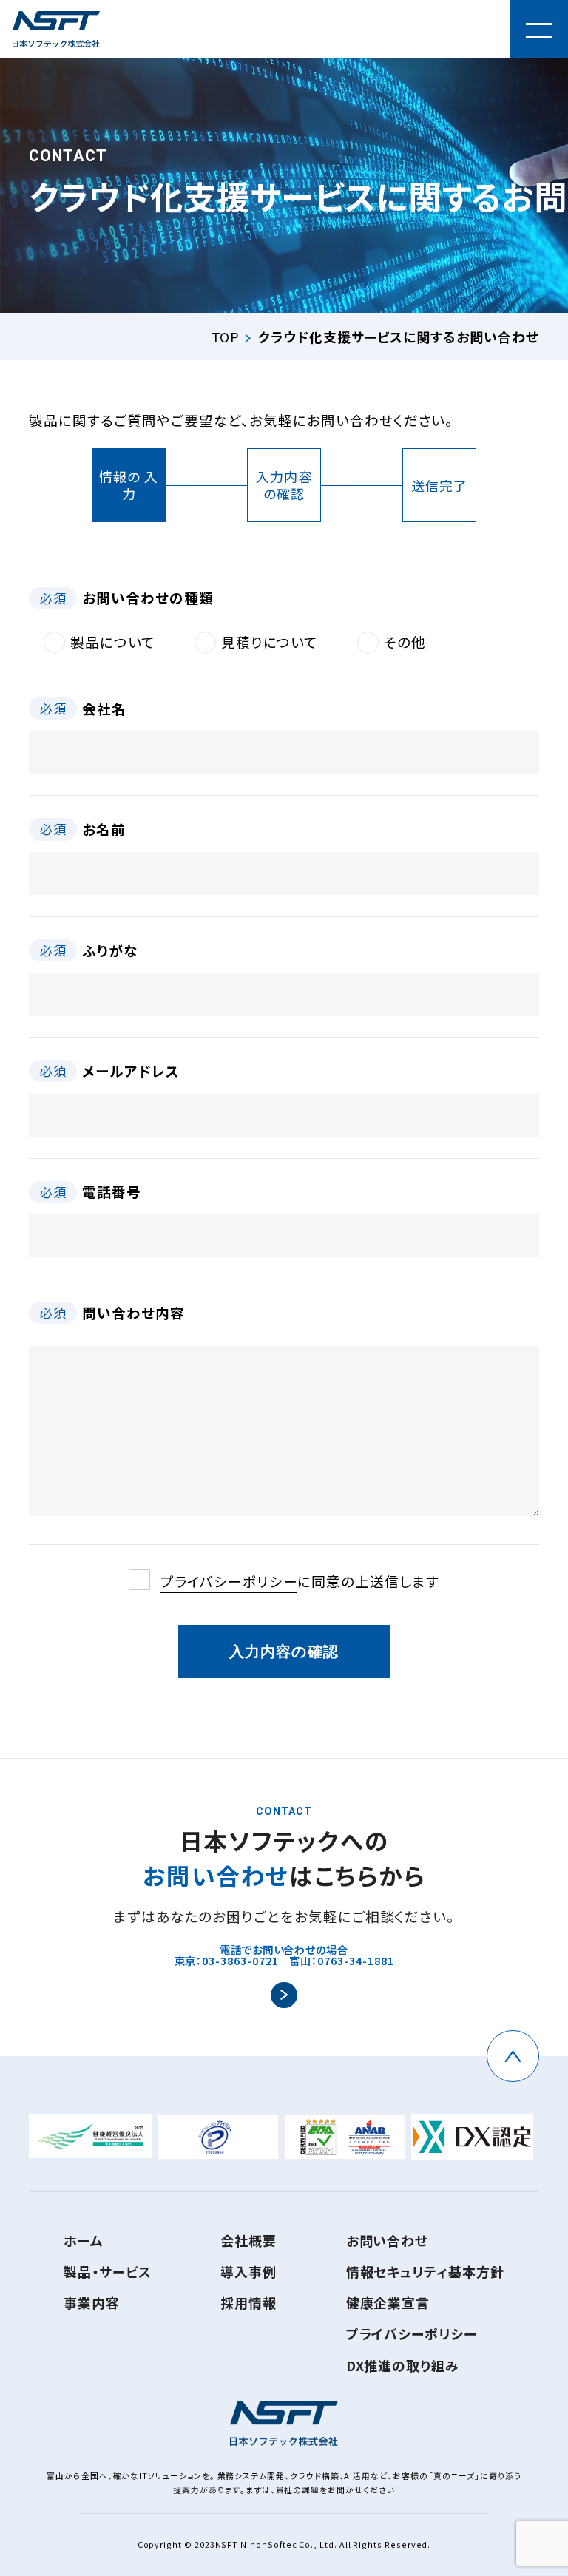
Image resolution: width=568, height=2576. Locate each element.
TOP (226, 337)
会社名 (83, 708)
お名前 (83, 829)
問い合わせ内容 (112, 1312)
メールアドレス (110, 1071)
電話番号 (91, 1191)
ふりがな (89, 950)
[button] (539, 29)
